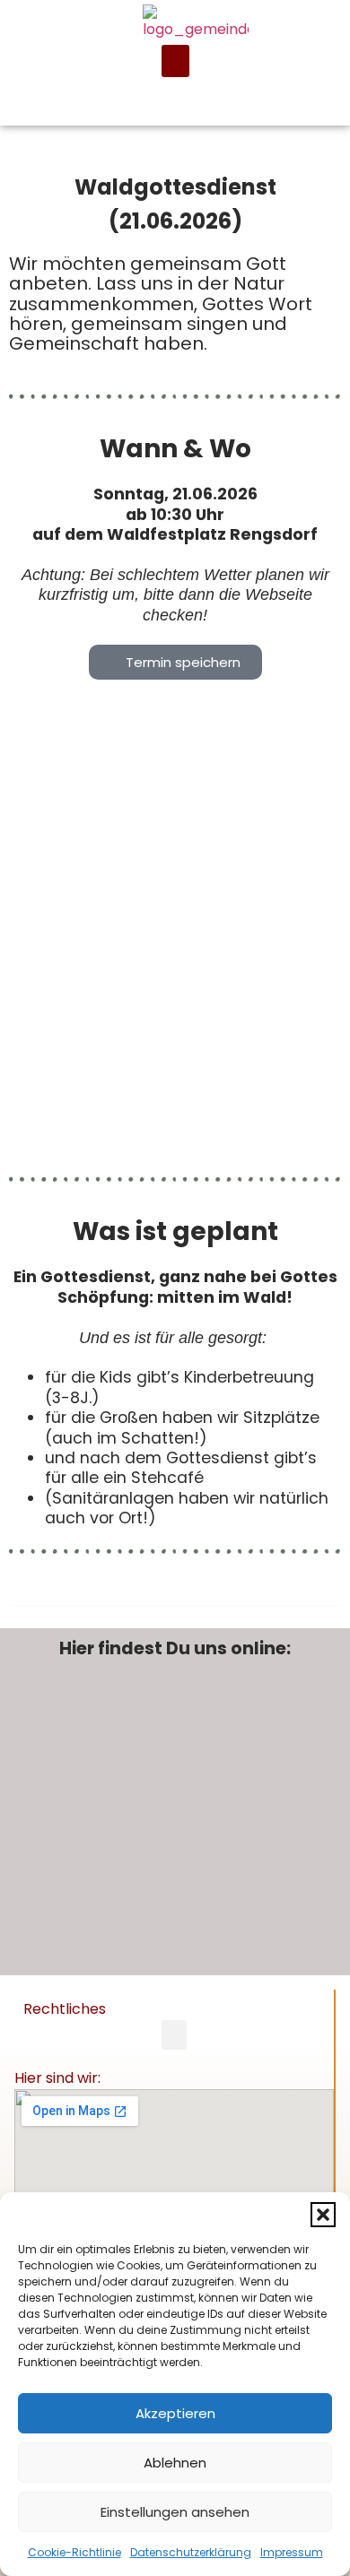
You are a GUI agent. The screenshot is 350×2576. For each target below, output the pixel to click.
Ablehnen (175, 2463)
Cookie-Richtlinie (74, 2552)
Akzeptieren (175, 2413)
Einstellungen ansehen (175, 2512)
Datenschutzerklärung (191, 2552)
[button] (323, 2215)
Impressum (292, 2552)
